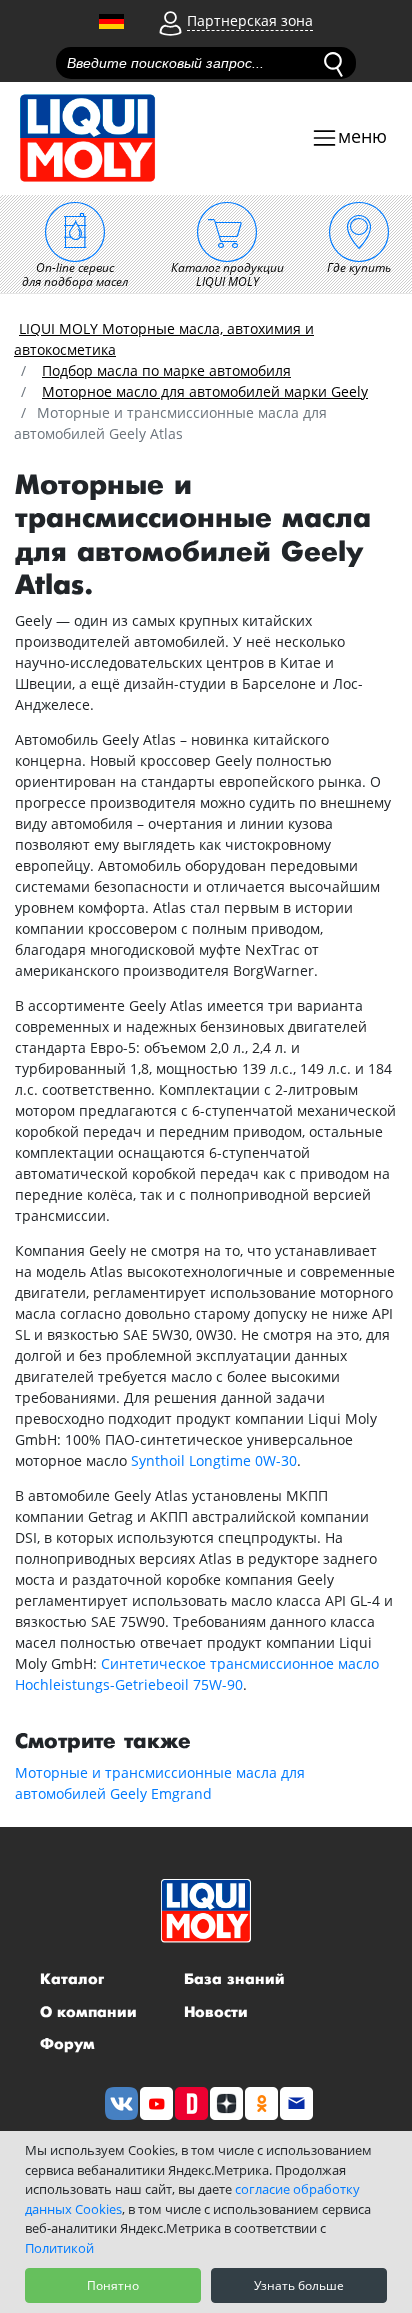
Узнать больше (299, 2285)
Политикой (59, 2248)
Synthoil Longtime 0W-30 (214, 1460)
